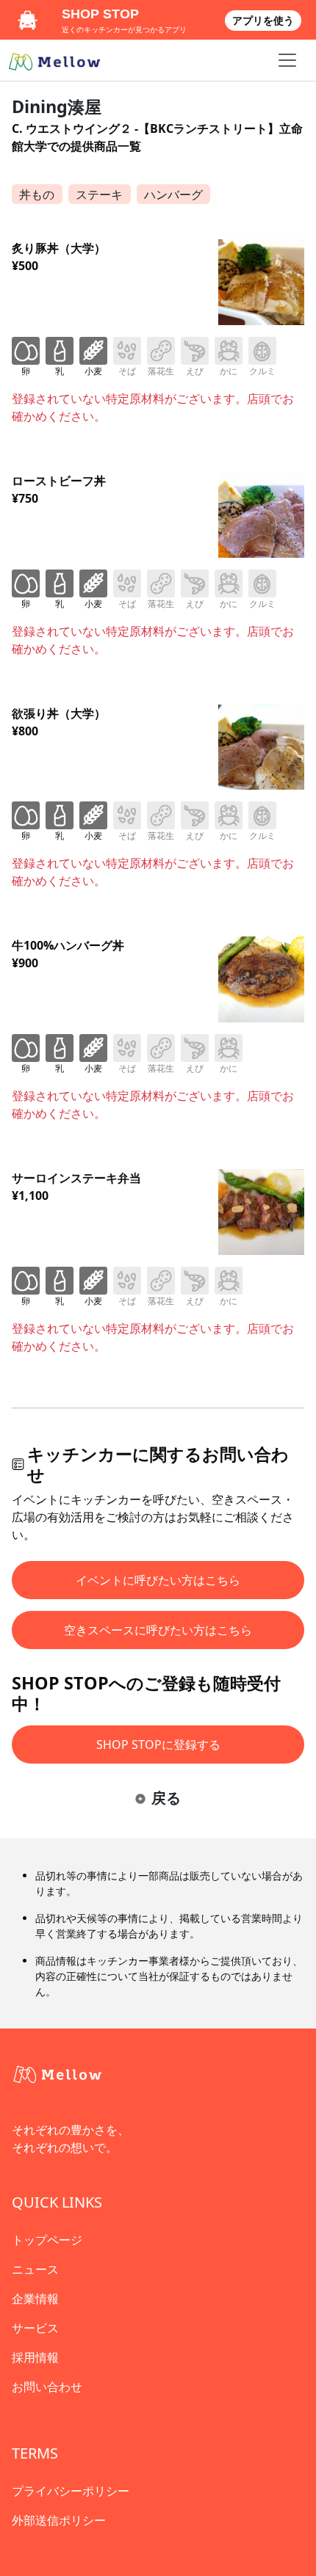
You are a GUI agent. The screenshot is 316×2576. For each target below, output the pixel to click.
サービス (35, 2328)
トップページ (47, 2240)
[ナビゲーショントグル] (287, 60)
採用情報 (35, 2357)
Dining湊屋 (57, 106)
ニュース (35, 2269)
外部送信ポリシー (59, 2520)
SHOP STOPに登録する (158, 1744)
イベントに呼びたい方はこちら (158, 1580)
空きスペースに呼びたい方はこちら (158, 1630)
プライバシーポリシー (71, 2491)
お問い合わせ (47, 2387)
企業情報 (35, 2299)
